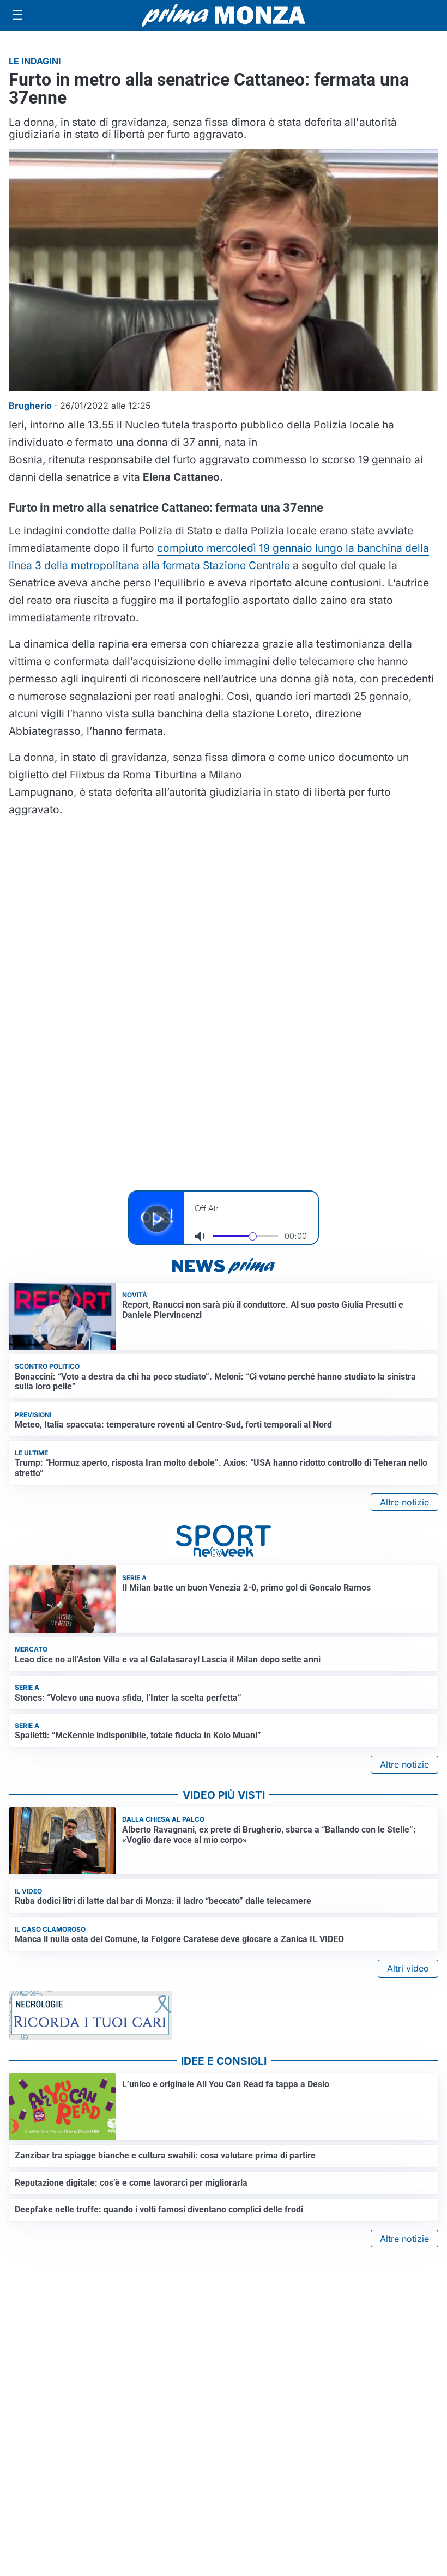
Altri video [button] (408, 1968)
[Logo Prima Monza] (224, 15)
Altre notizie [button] (404, 1502)
